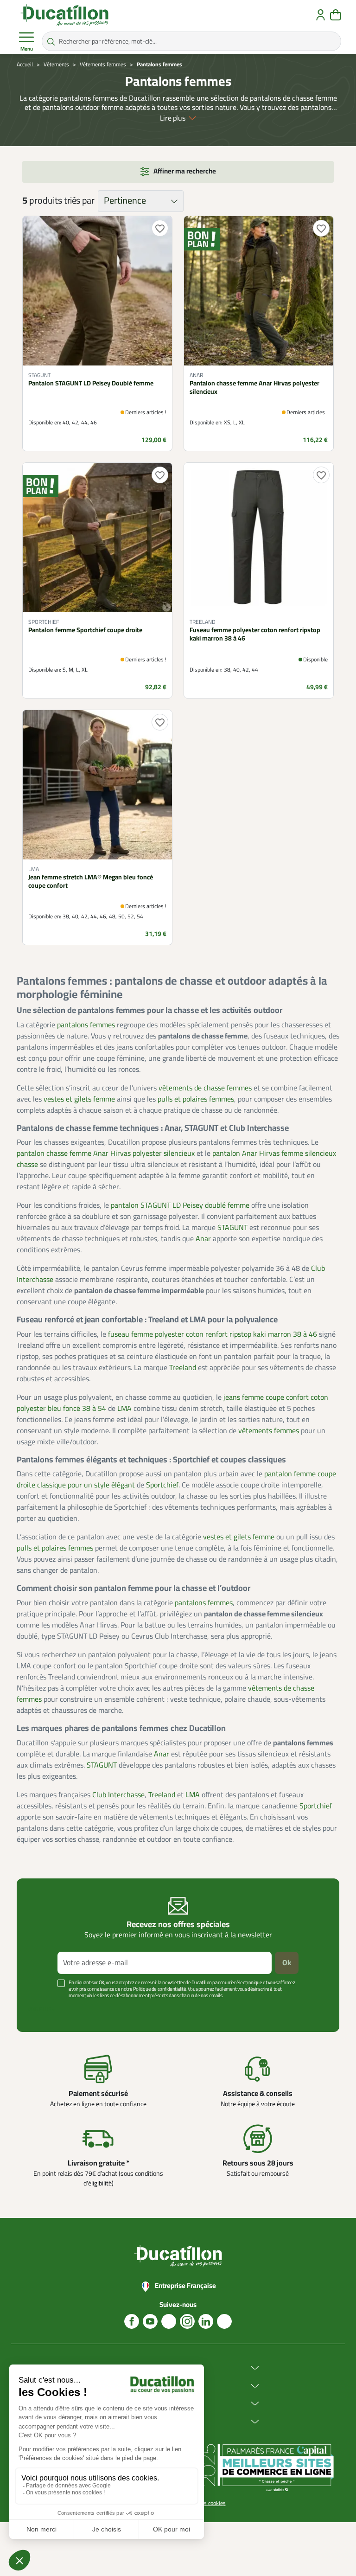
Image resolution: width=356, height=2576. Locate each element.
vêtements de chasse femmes (205, 1088)
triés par (79, 201)
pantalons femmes (86, 1025)
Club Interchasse (118, 1795)
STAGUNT (232, 1228)
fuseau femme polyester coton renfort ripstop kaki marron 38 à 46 (213, 1334)
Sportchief (162, 1485)
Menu (27, 49)
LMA (124, 1409)
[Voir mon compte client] (321, 15)
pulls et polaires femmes (196, 1099)
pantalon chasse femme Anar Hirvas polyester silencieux (106, 1153)
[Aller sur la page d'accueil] (64, 15)
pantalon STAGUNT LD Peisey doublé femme (180, 1205)
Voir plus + (41, 2009)
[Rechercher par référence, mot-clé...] (51, 41)
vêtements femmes (269, 1431)
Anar (203, 1239)
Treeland (183, 1368)
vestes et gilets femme (79, 1099)
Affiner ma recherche (185, 171)
